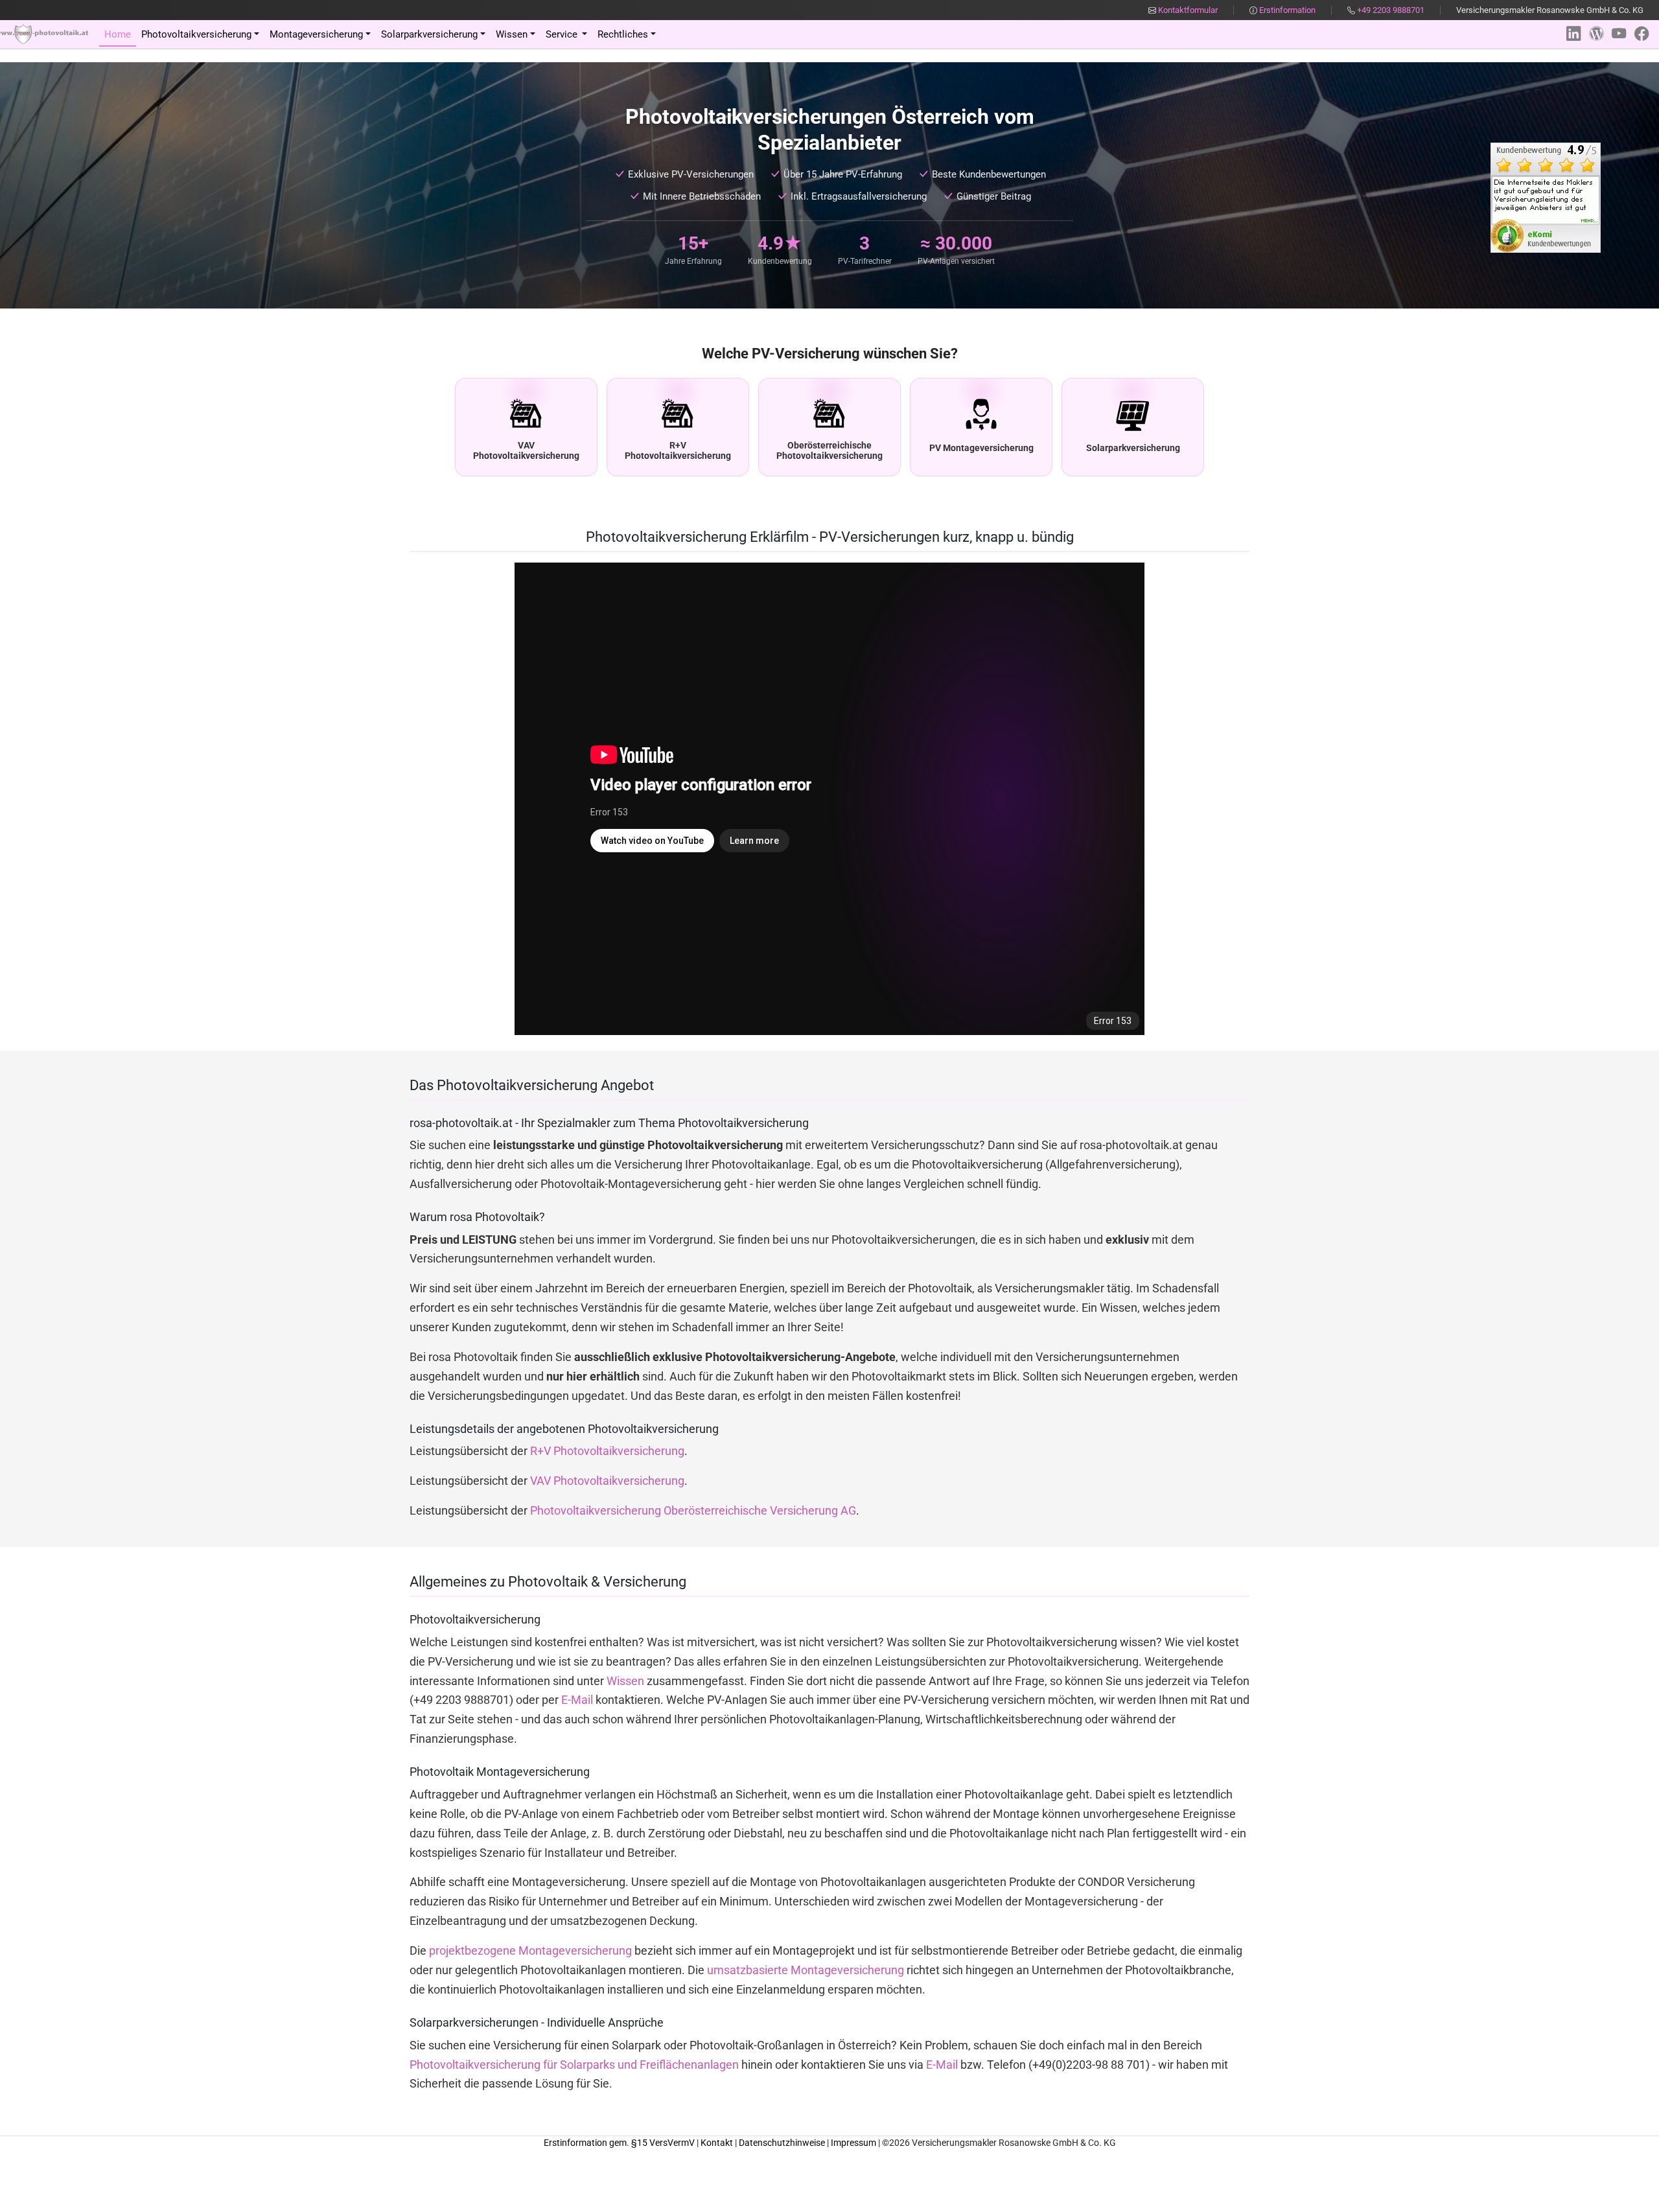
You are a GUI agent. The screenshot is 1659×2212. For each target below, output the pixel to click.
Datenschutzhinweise (782, 2143)
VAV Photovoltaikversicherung (607, 1481)
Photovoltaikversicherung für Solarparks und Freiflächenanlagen (574, 2065)
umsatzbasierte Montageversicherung (806, 1970)
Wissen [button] (512, 34)
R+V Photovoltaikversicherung (607, 1451)
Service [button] (563, 34)
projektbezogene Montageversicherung (530, 1951)
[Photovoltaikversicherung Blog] (1596, 34)
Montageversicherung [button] (316, 34)
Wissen (625, 1681)
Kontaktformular (1187, 10)
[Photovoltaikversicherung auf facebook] (1642, 34)
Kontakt (717, 2143)
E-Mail (577, 1700)
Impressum (853, 2143)
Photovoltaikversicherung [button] (196, 34)
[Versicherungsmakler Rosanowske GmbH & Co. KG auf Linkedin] (1573, 34)
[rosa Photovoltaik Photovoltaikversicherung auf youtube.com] (1619, 34)
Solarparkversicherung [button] (429, 34)
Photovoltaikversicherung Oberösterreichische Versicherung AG (693, 1511)
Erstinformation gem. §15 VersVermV (619, 2143)
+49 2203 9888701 (1391, 10)
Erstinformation (1286, 10)
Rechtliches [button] (623, 34)
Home (118, 34)
